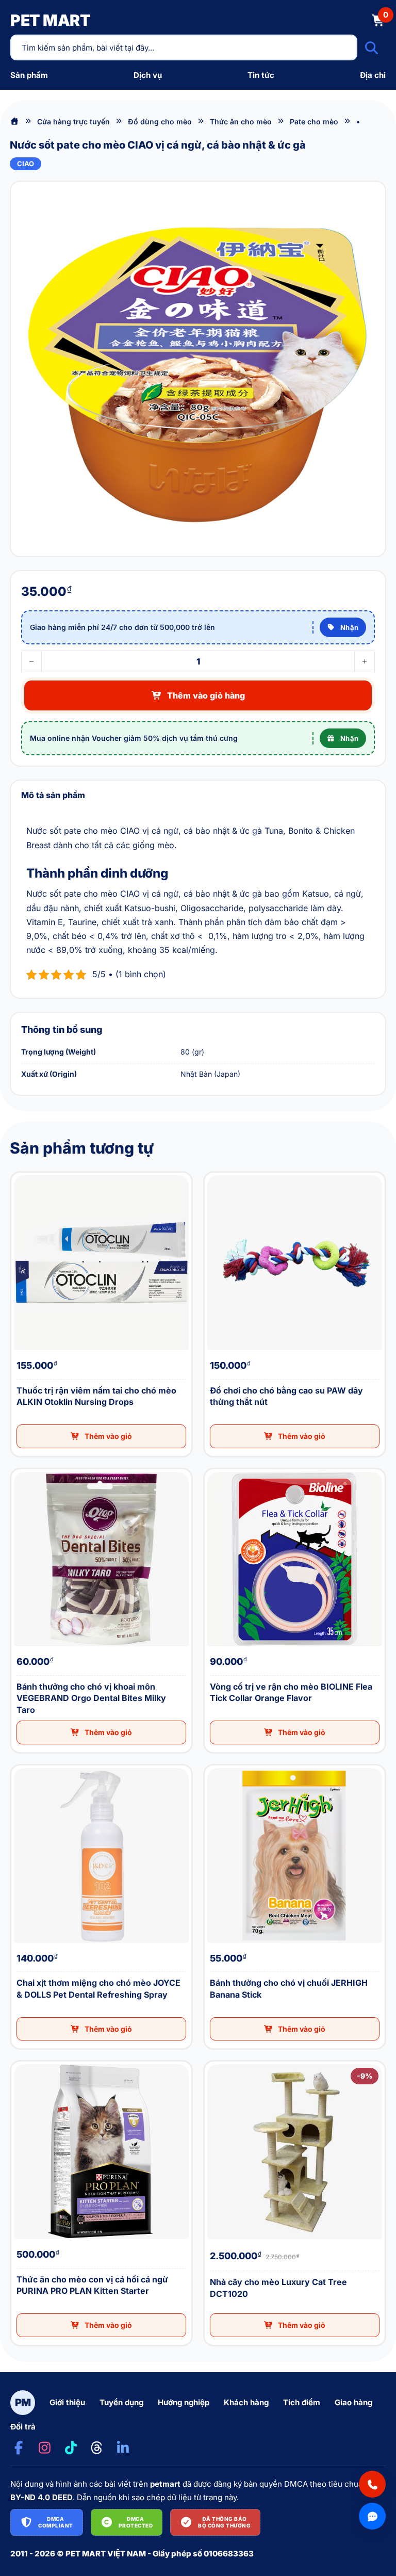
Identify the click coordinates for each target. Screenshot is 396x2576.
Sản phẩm (29, 75)
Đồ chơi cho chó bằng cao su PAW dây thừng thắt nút (213, 1173)
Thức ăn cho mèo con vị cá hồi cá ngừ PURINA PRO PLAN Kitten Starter (22, 2062)
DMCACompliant (56, 2522)
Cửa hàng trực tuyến (73, 121)
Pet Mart (50, 20)
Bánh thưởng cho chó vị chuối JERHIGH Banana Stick (214, 1766)
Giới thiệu (67, 2402)
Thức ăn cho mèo (241, 121)
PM (23, 2403)
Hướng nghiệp (184, 2402)
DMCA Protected (136, 2522)
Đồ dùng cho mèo (160, 121)
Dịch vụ (148, 75)
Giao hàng (353, 2402)
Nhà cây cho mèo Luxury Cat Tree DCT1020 (212, 2062)
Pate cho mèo (314, 121)
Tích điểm (302, 2402)
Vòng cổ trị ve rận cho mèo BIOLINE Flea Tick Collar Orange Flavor (215, 1470)
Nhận (350, 627)
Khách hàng (246, 2402)
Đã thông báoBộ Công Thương (224, 2522)
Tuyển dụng (121, 2402)
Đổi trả (23, 2427)
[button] (101, 1436)
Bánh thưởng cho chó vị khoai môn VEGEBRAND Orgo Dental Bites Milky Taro (24, 1470)
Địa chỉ (373, 75)
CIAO (26, 164)
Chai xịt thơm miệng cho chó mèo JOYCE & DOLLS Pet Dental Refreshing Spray (24, 1766)
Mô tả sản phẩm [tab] (53, 795)
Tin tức (261, 75)
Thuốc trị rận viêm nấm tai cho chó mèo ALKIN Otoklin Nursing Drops (22, 1173)
